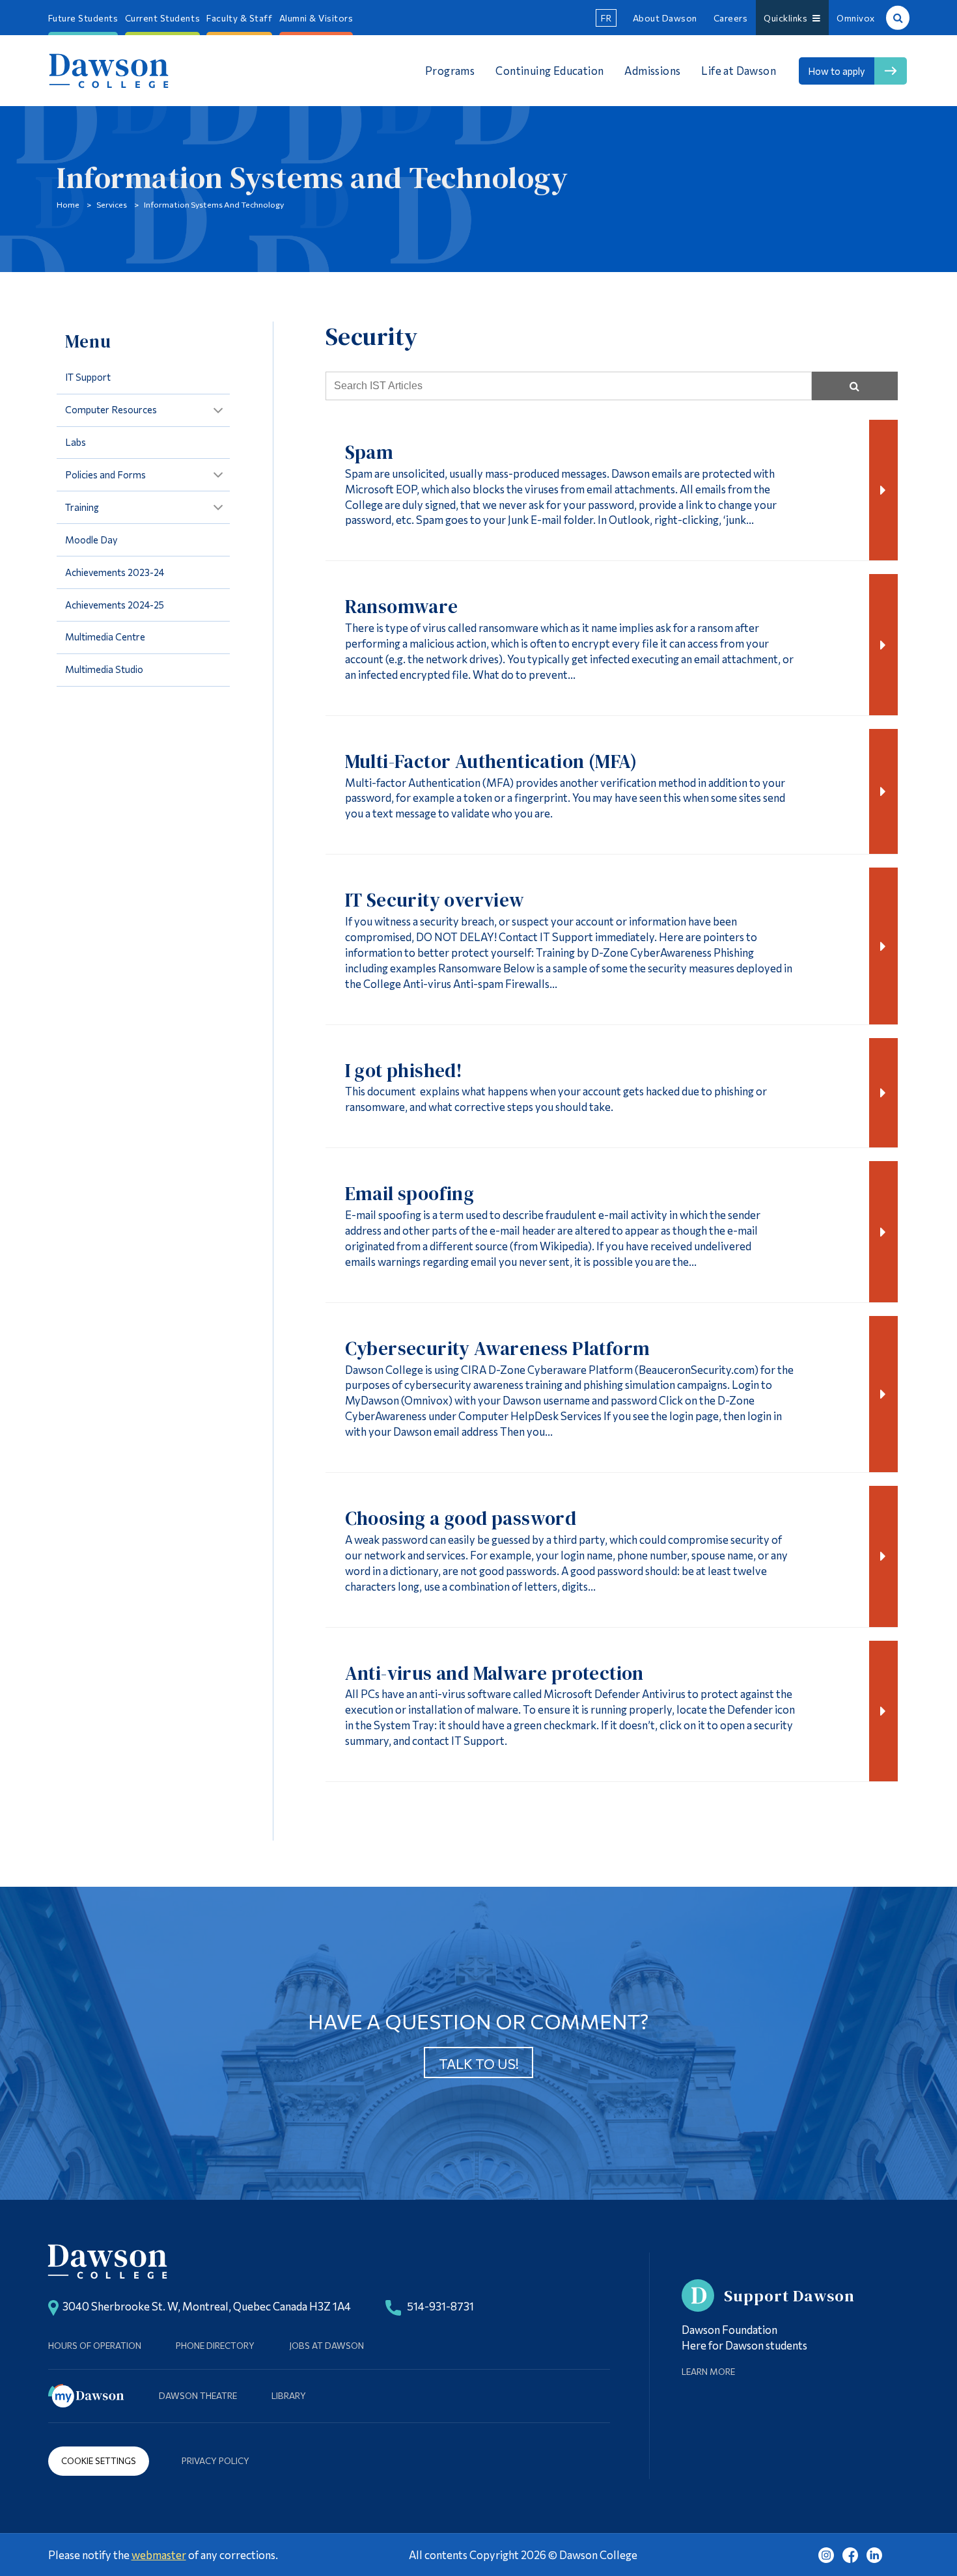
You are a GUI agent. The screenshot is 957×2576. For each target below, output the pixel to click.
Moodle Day (91, 540)
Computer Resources (111, 409)
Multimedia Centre (105, 637)
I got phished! (404, 1071)
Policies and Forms (105, 474)
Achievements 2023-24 (115, 572)
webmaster (159, 2555)
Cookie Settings (99, 2460)
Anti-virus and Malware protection (494, 1673)
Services (112, 204)
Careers (731, 18)
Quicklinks (788, 18)
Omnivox (856, 18)
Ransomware (402, 607)
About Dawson (665, 18)
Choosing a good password (461, 1518)
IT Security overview (435, 900)
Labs (76, 442)
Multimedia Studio (104, 669)
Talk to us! (479, 2063)
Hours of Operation (95, 2345)
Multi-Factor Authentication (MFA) (491, 761)
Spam (369, 452)
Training (82, 507)
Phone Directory (215, 2345)
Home (68, 204)
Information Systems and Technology (214, 204)
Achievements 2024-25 (115, 605)
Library (289, 2395)
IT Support (88, 377)
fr (606, 18)
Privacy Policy (215, 2460)
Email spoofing (410, 1194)
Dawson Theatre (198, 2395)
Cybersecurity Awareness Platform (498, 1349)
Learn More (708, 2371)
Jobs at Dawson (326, 2345)
